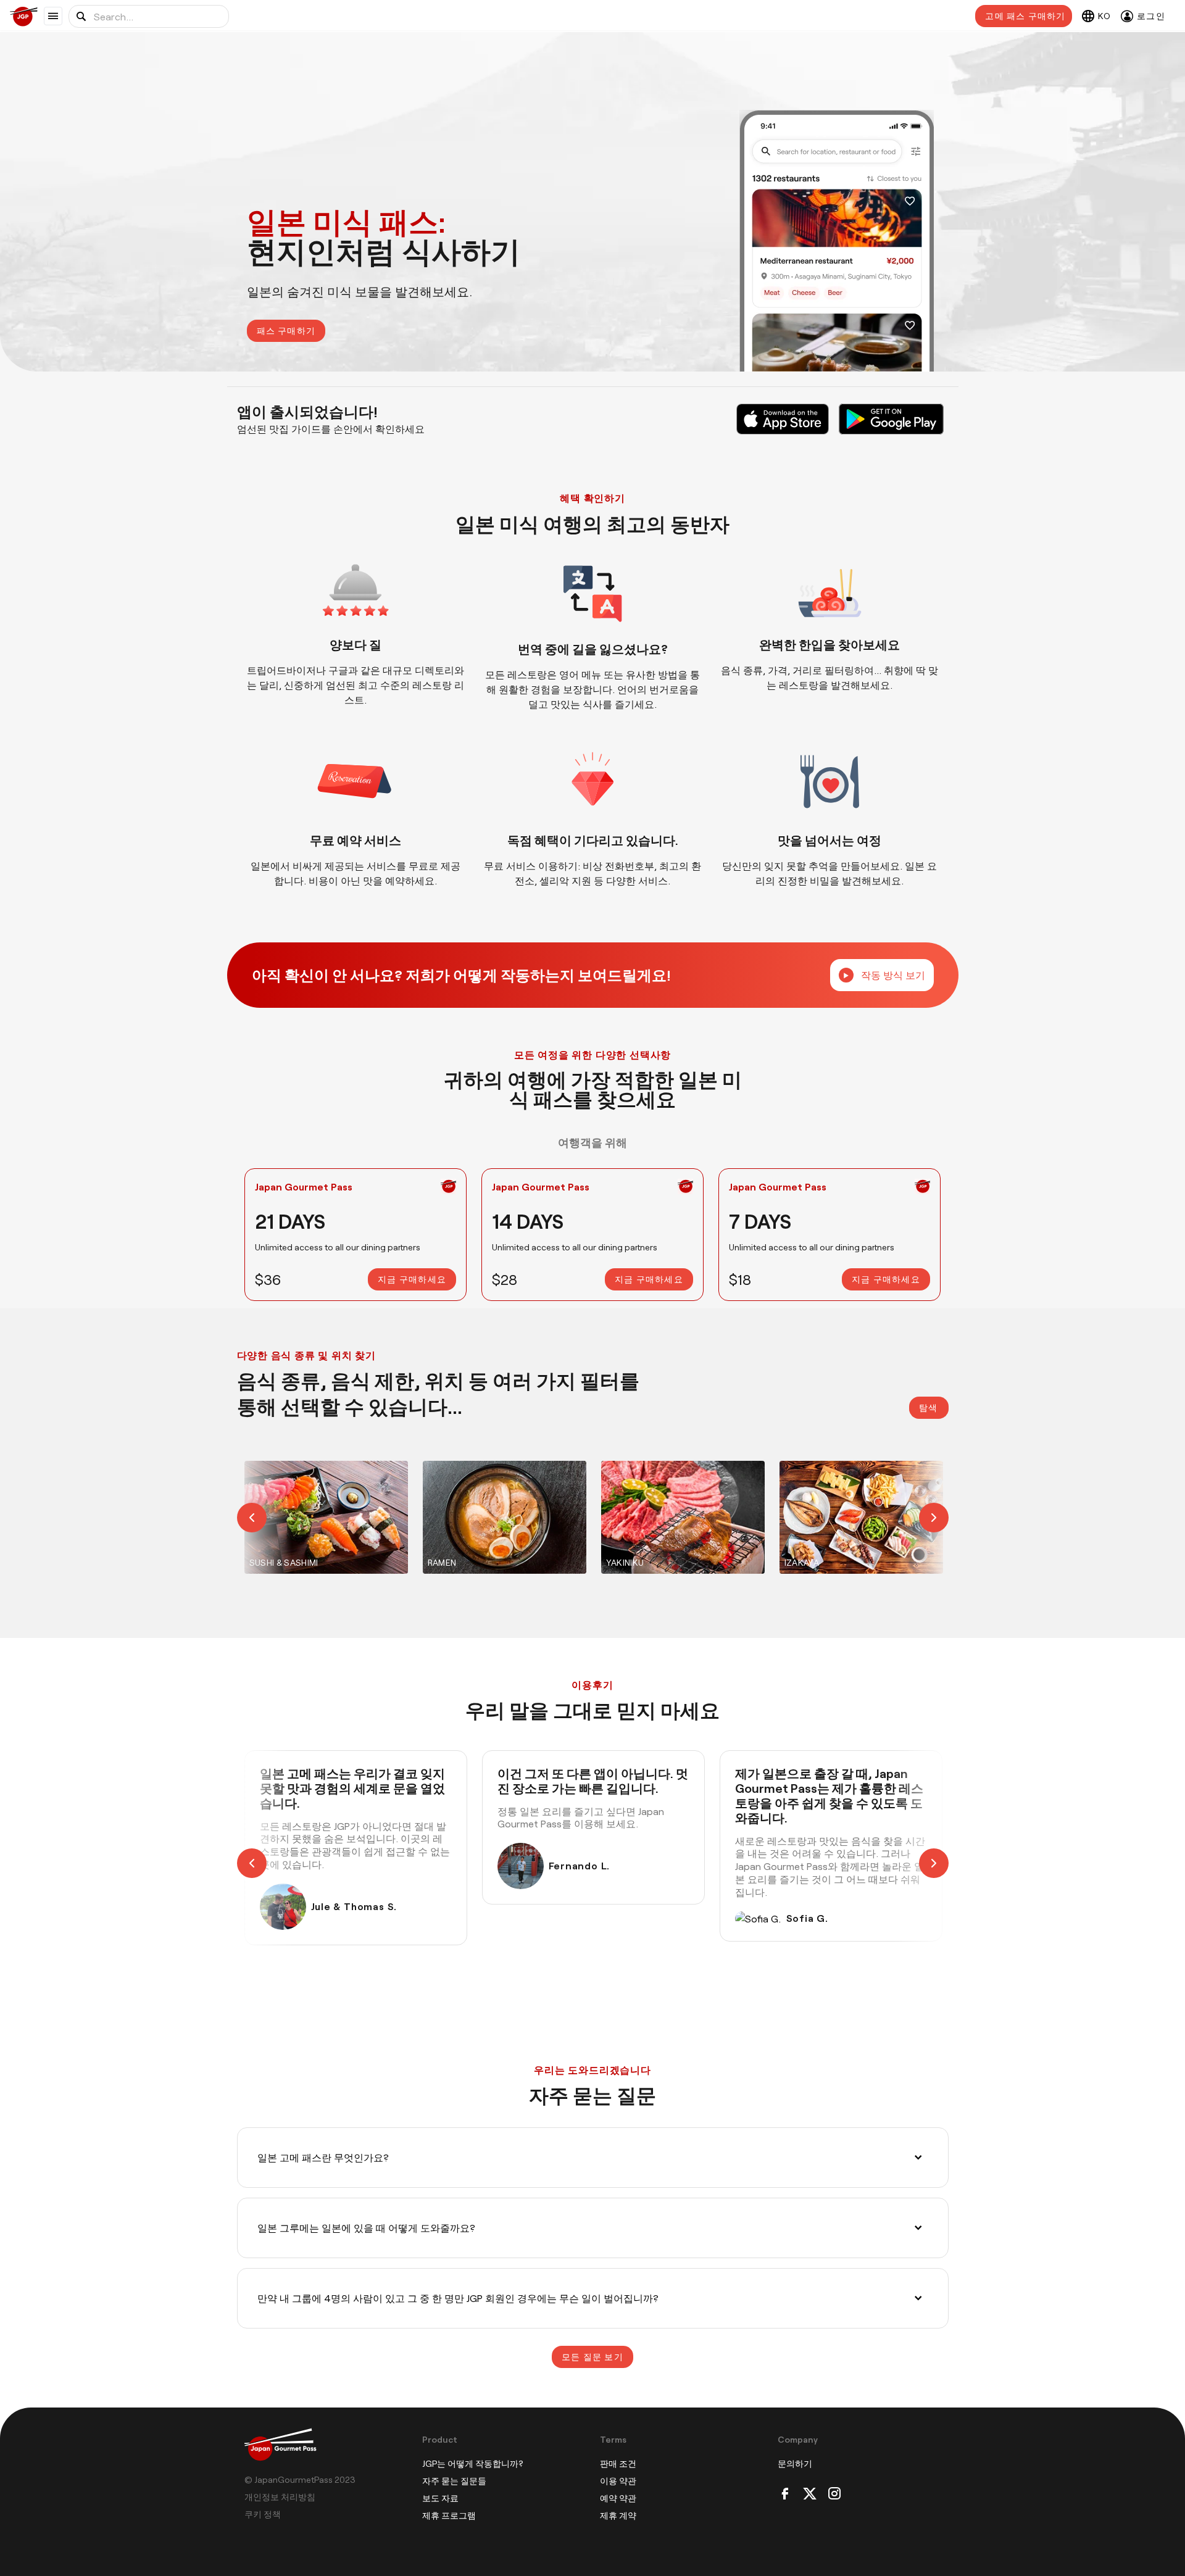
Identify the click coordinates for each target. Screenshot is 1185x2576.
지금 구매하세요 (412, 1279)
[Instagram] (834, 2494)
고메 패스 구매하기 (1025, 16)
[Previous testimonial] (267, 1863)
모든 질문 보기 (592, 2357)
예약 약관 (618, 2498)
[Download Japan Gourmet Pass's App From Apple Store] (783, 419)
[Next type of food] (919, 1517)
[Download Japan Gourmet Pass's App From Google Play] (891, 419)
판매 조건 (618, 2463)
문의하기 (795, 2463)
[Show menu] (53, 16)
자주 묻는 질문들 (454, 2481)
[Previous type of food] (267, 1517)
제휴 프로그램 (449, 2515)
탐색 (929, 1407)
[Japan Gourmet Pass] (27, 16)
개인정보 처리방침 (280, 2497)
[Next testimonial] (919, 1863)
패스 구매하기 (286, 330)
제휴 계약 (618, 2515)
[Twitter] (810, 2494)
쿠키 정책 (263, 2514)
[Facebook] (785, 2494)
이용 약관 (618, 2481)
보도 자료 (440, 2498)
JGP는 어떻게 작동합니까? (473, 2463)
